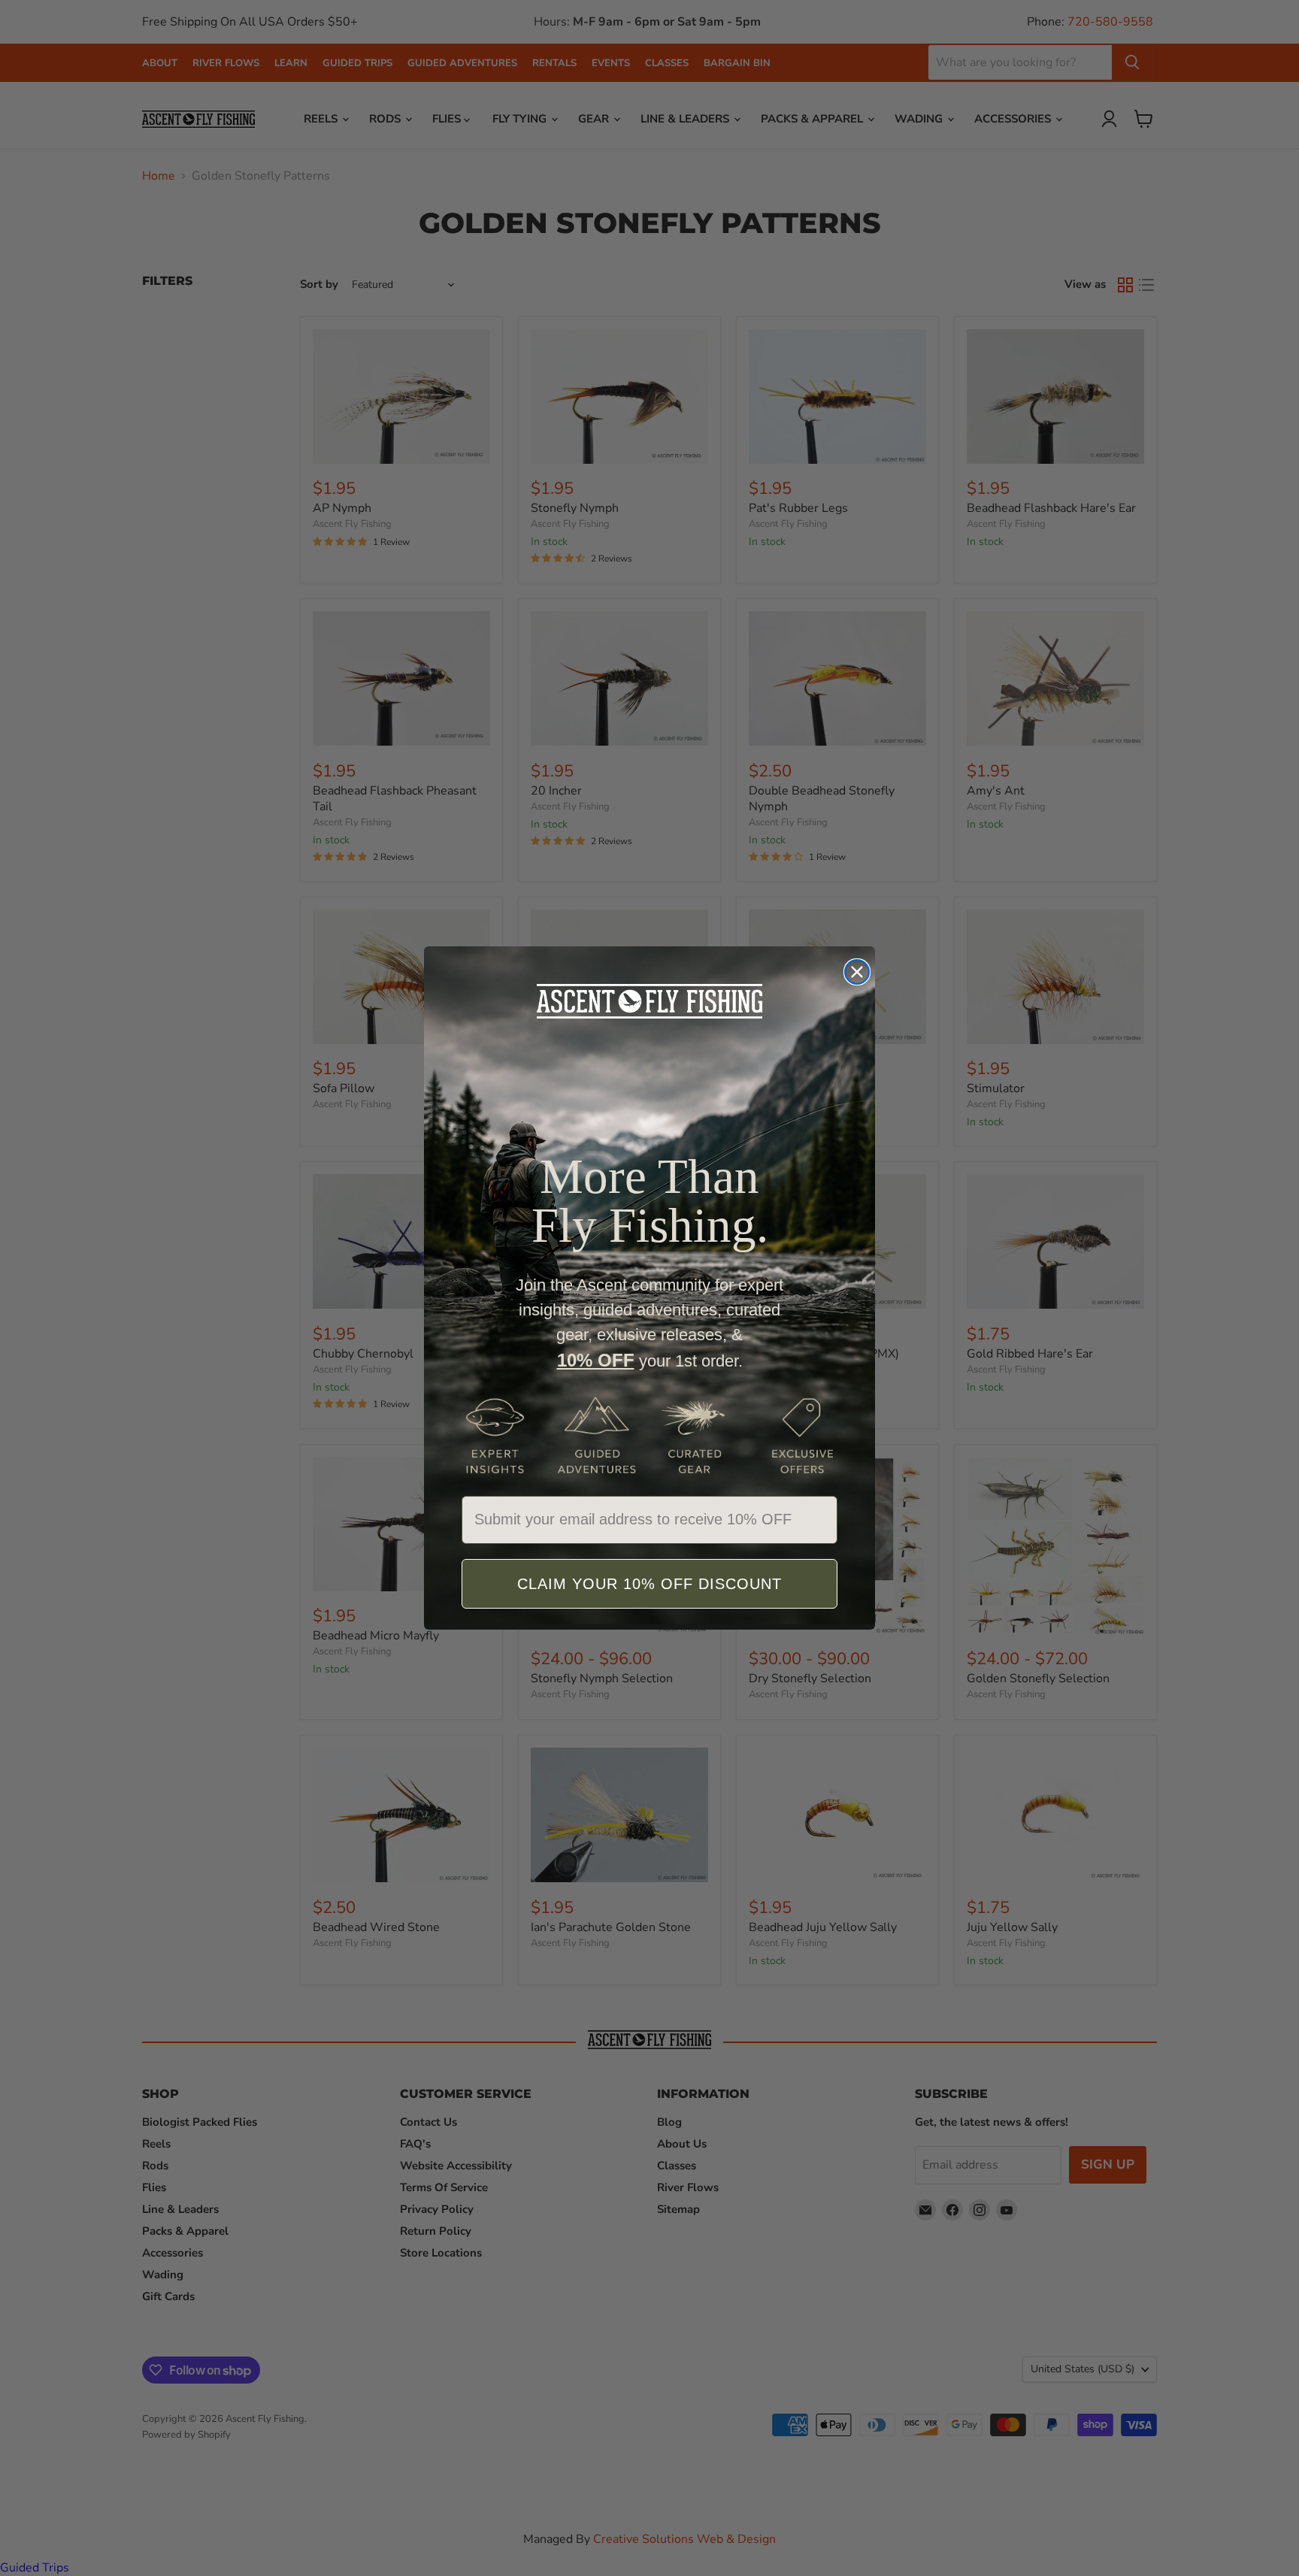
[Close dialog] (857, 972)
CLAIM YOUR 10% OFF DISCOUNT (649, 1584)
